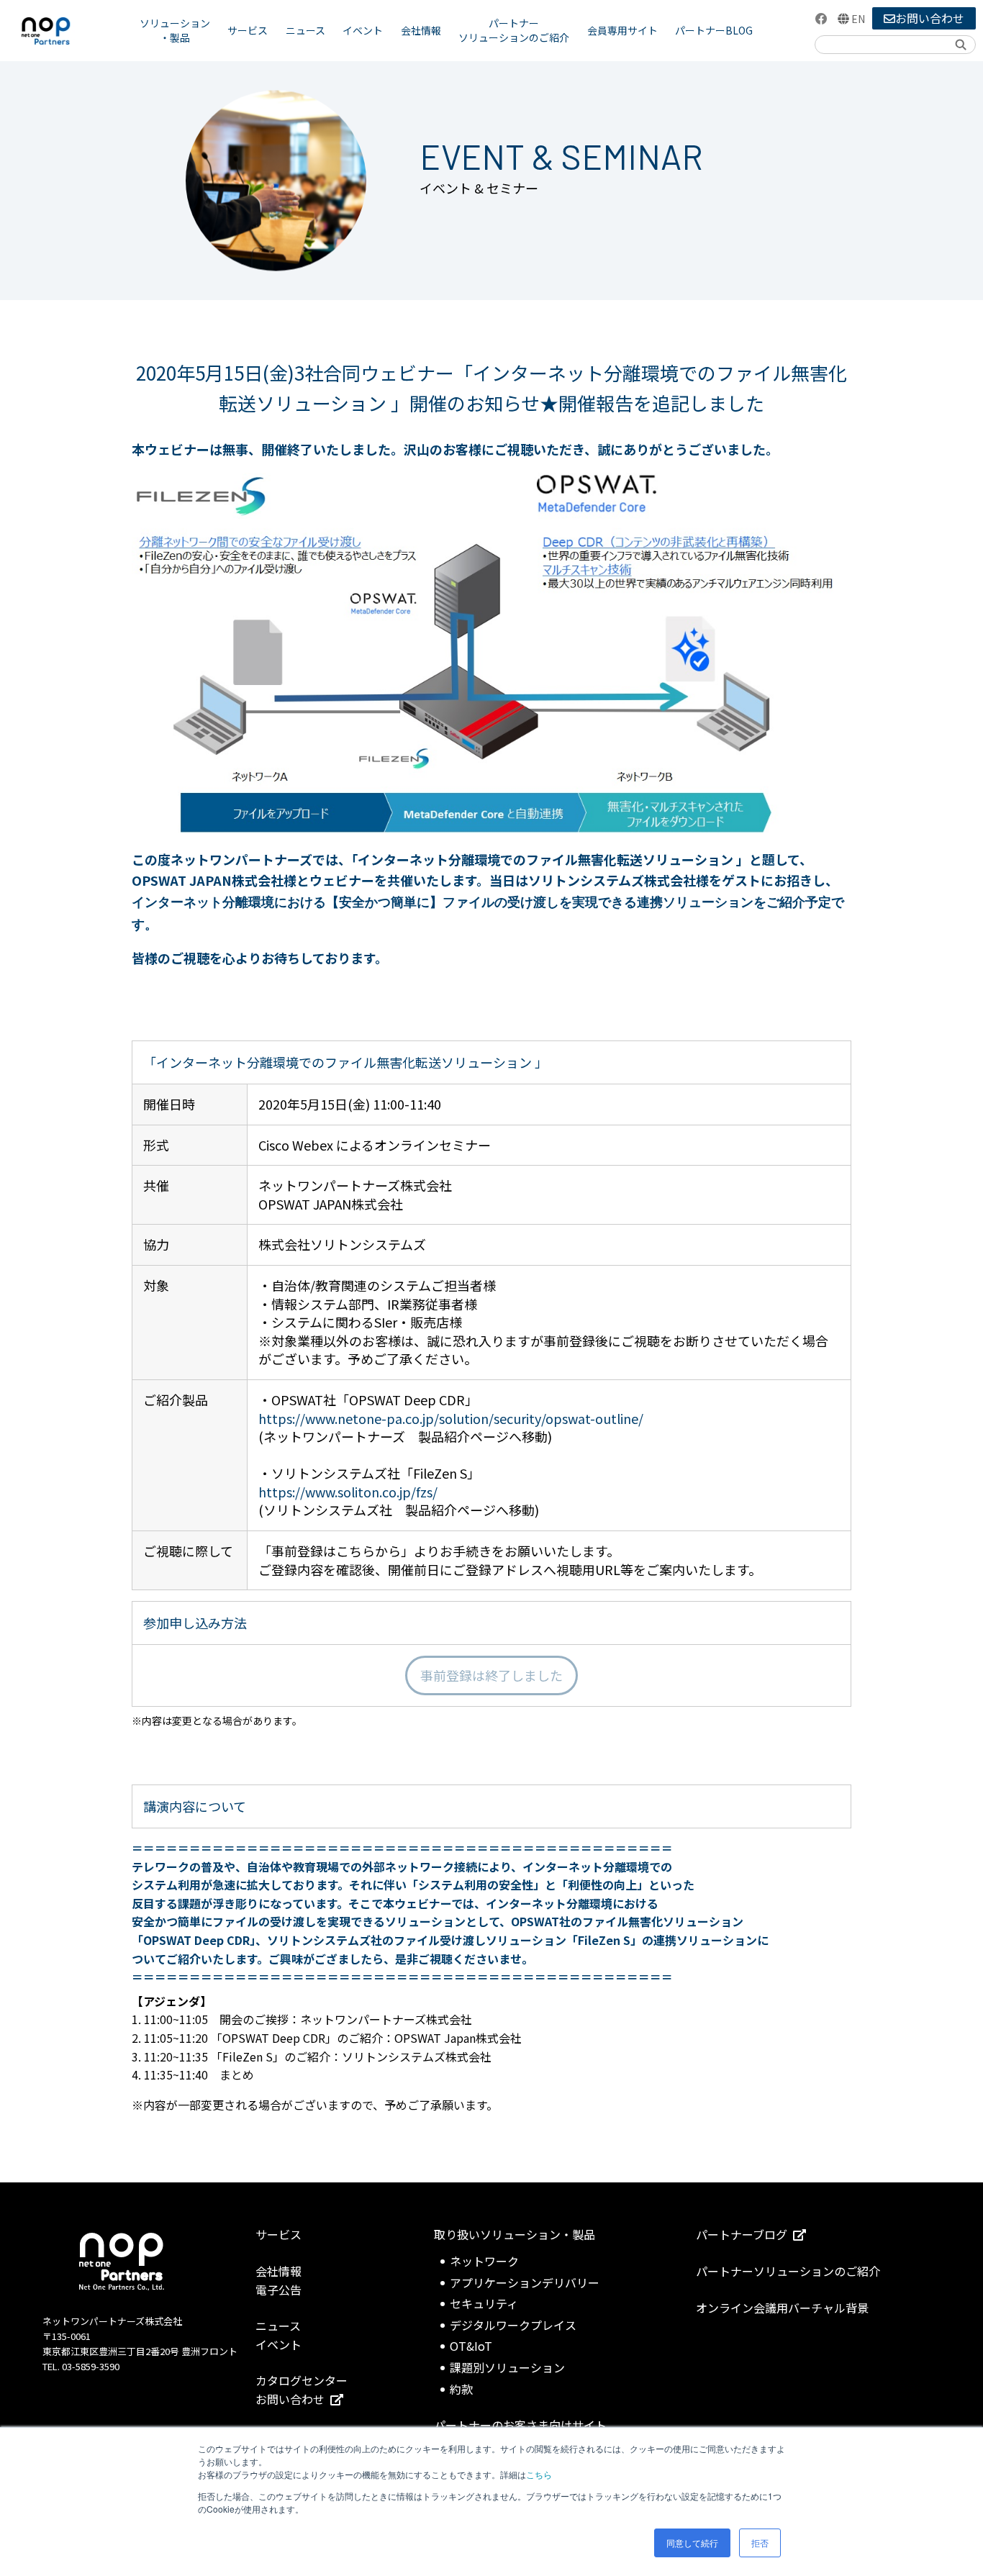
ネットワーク (484, 2261)
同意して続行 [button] (692, 2543)
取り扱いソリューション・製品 (515, 2234)
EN (858, 19)
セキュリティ (484, 2303)
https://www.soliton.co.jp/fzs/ (348, 1492)
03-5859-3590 (91, 2366)
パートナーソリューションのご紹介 (514, 30)
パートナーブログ (742, 2234)
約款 (461, 2389)
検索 (960, 44)
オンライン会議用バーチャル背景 (782, 2308)
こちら (539, 2474)
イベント (363, 30)
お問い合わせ (930, 18)
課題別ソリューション (507, 2367)
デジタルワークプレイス (513, 2325)
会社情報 (421, 30)
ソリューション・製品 (175, 30)
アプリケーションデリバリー (525, 2282)
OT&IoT (471, 2346)
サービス (248, 30)
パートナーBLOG (714, 30)
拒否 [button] (760, 2543)
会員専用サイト (622, 30)
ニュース (305, 30)
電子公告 (278, 2290)
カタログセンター (302, 2380)
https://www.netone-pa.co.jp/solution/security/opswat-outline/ (451, 1418)
